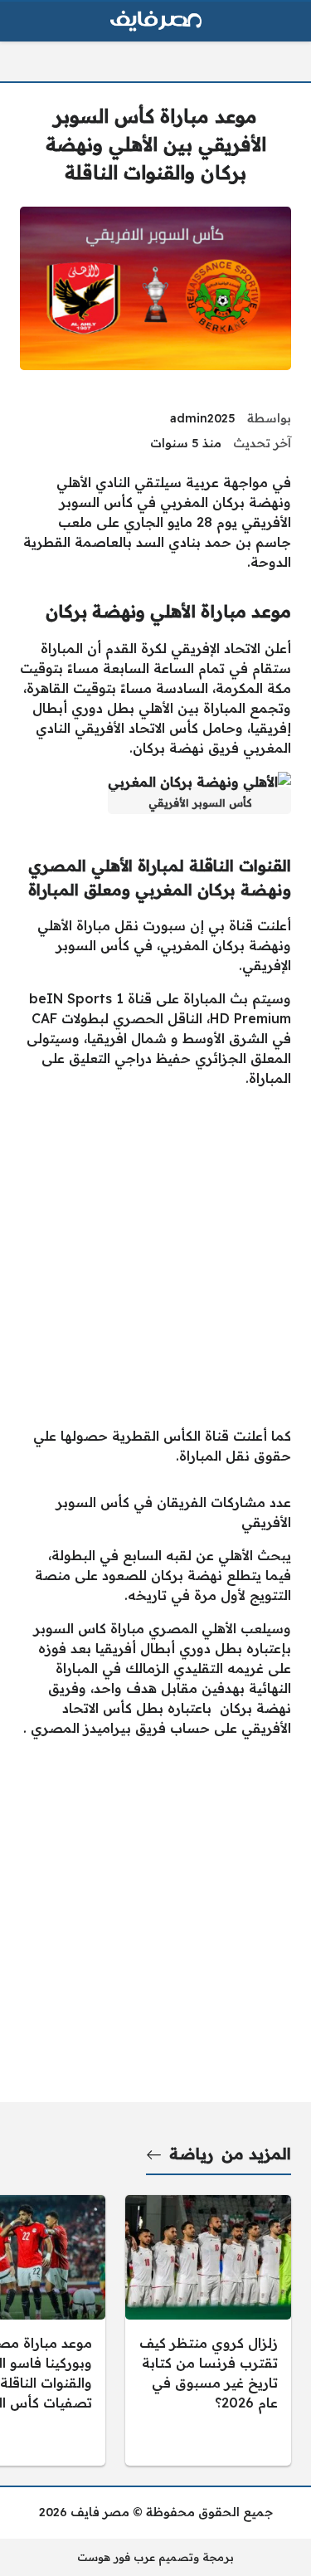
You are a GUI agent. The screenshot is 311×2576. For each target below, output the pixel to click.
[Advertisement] (155, 1257)
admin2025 (203, 418)
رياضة (191, 2154)
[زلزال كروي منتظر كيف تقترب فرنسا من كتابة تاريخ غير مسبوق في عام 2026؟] (208, 2330)
